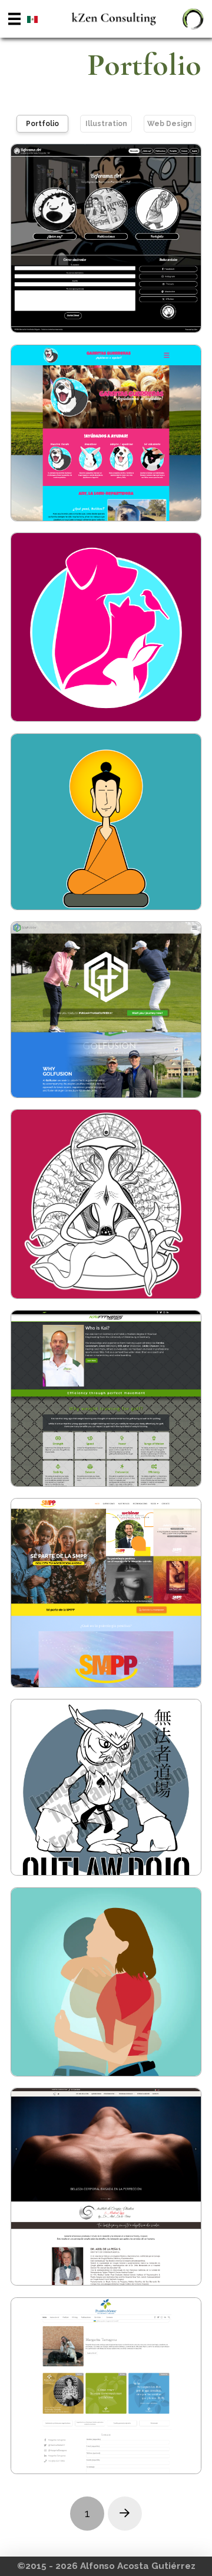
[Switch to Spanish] (32, 19)
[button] (14, 19)
